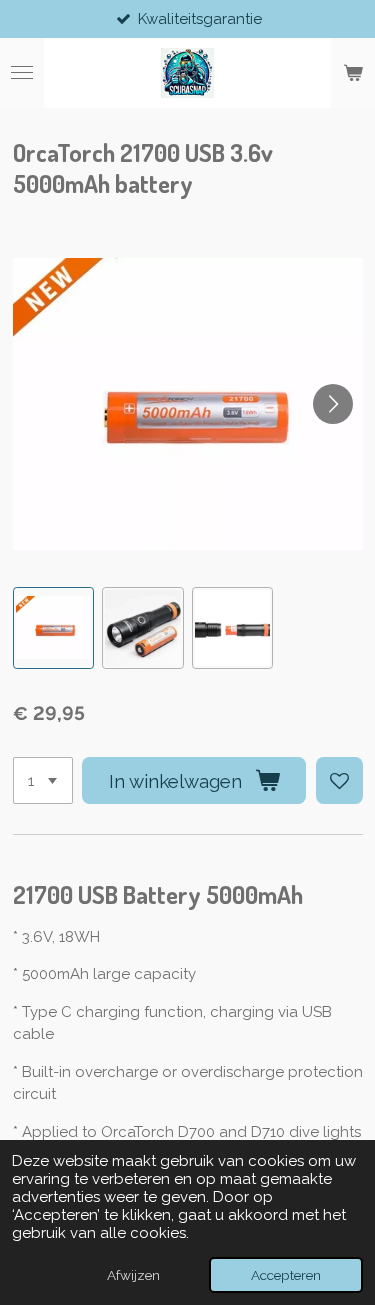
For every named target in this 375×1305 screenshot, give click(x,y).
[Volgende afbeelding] (333, 404)
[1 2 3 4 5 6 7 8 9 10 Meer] (43, 780)
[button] (54, 628)
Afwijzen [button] (133, 1275)
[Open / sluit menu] (22, 73)
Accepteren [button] (286, 1275)
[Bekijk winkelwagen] (353, 73)
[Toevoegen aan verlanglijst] (339, 780)
